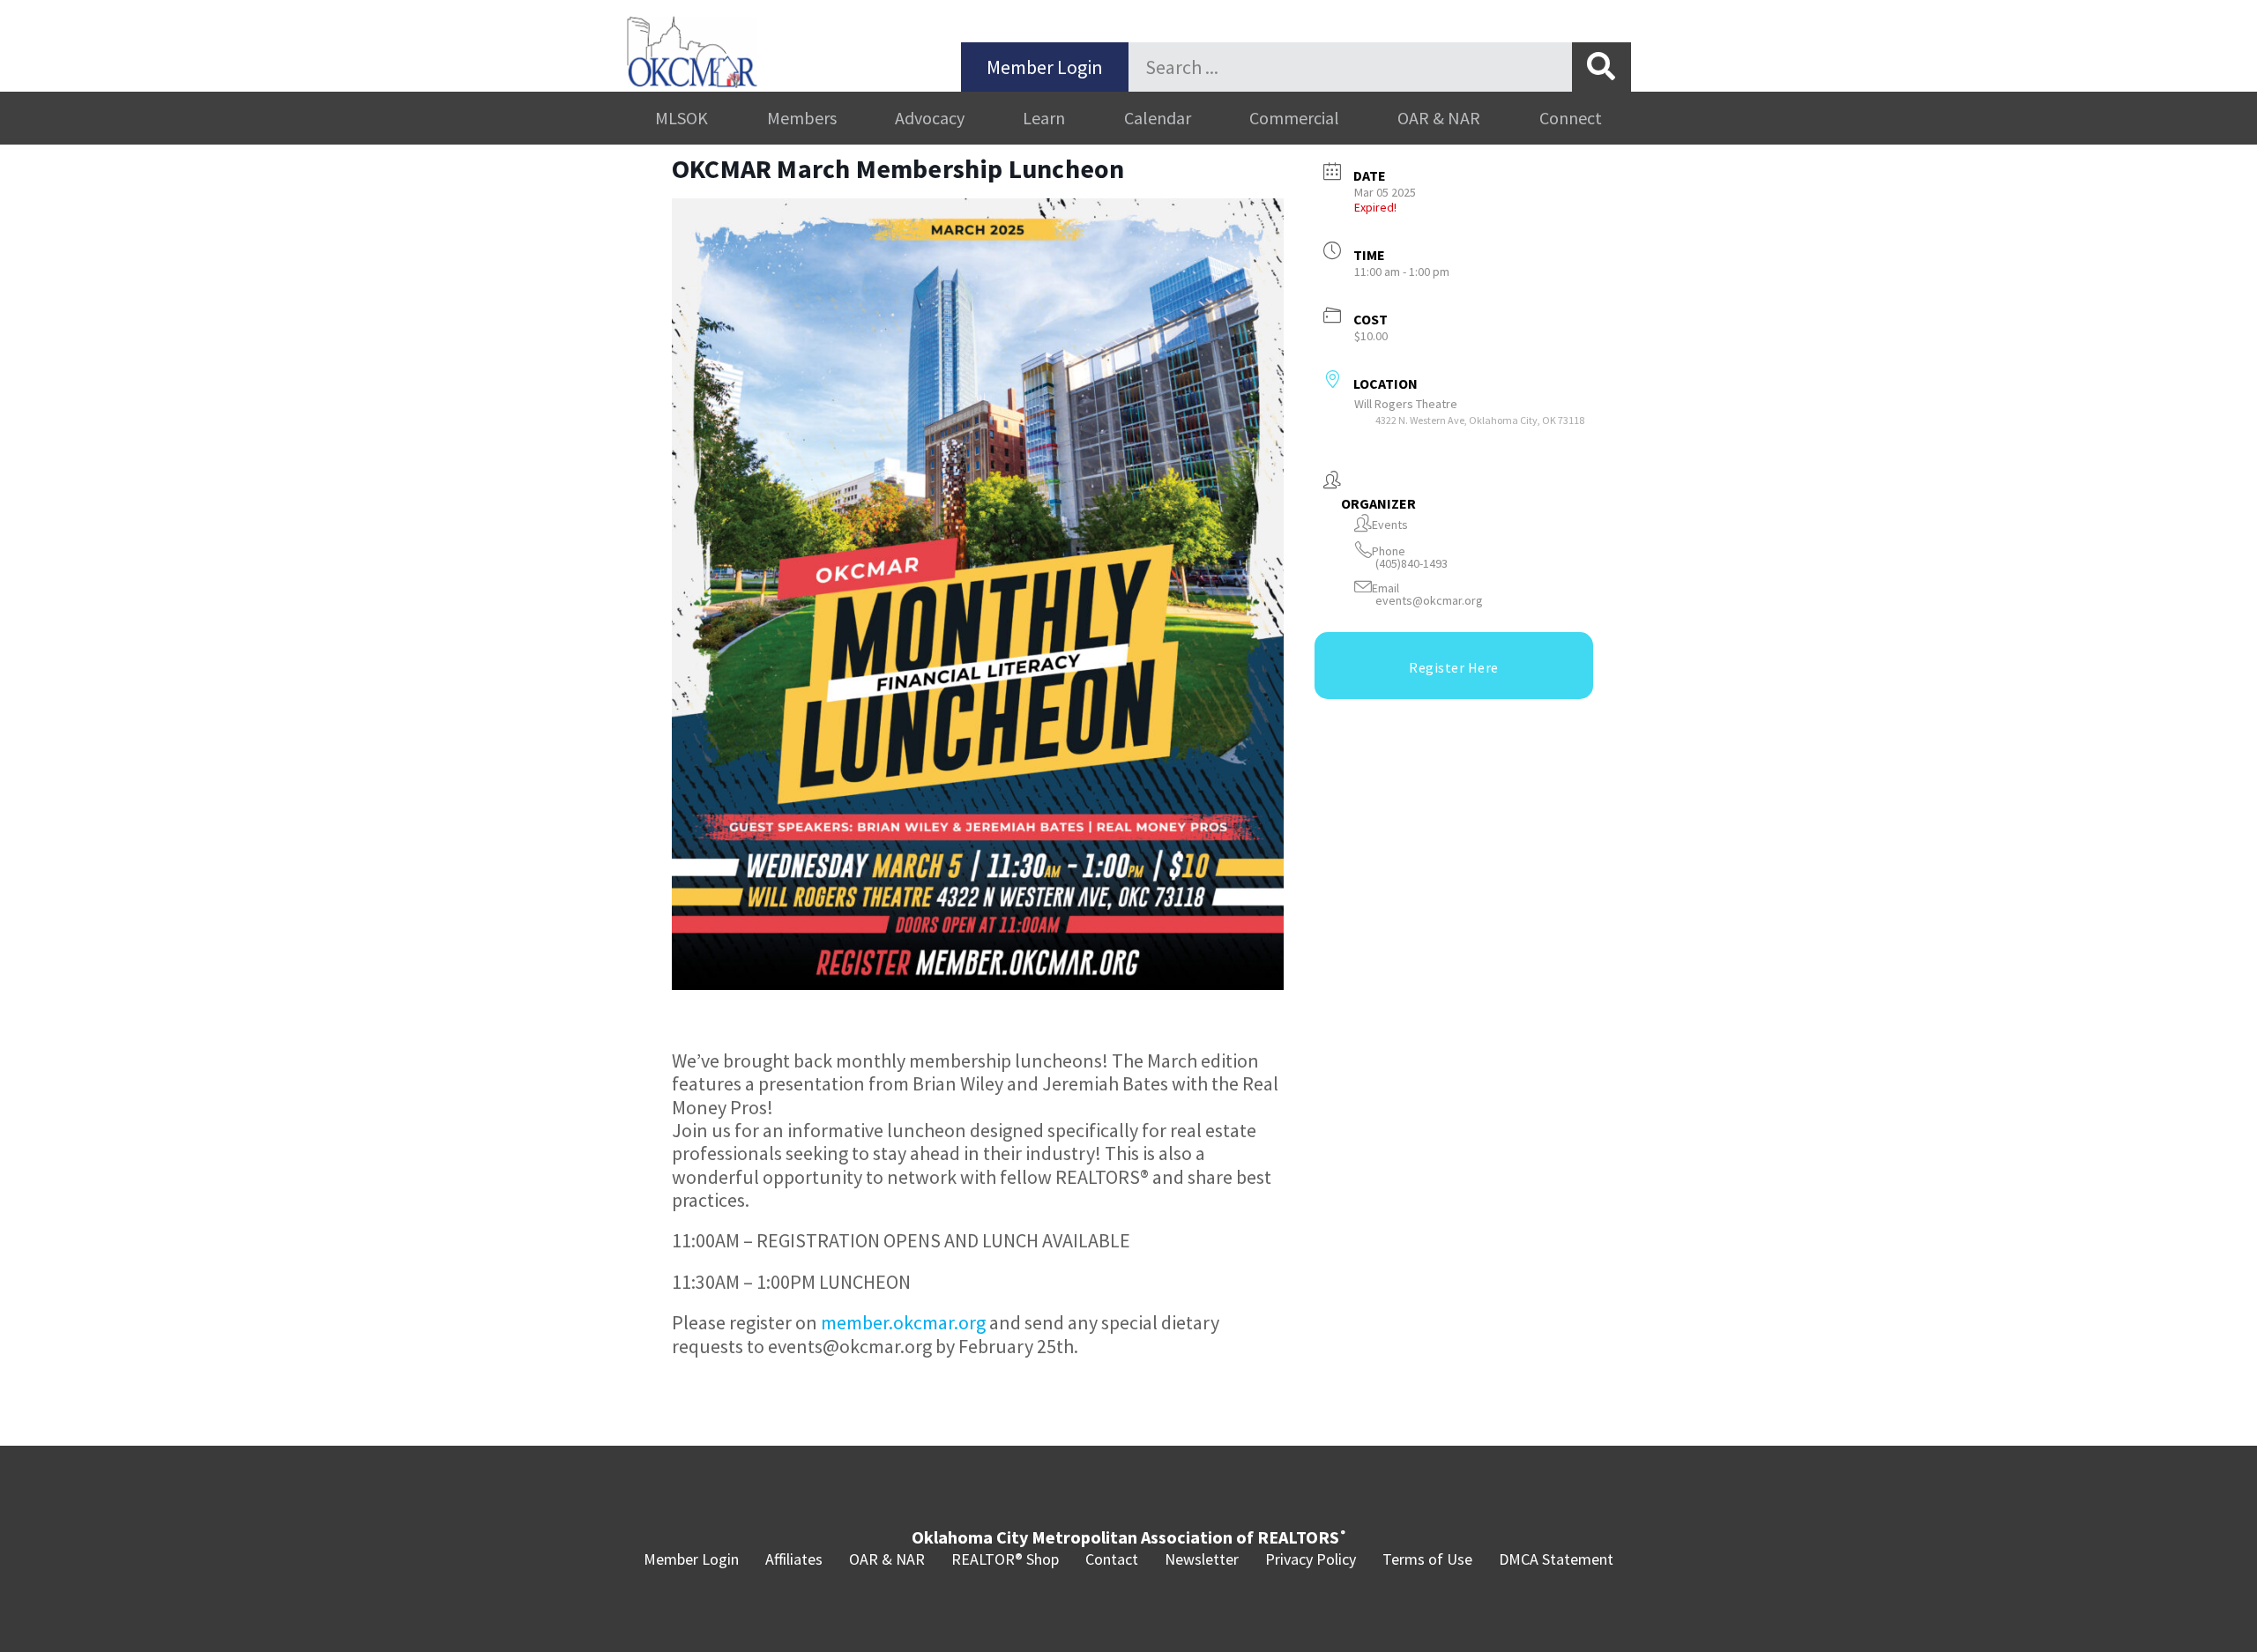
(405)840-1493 (1412, 564)
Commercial (1294, 118)
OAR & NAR (1439, 118)
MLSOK (682, 118)
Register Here (1454, 667)
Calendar (1158, 118)
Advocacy (930, 118)
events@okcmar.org (1429, 601)
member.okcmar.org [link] (903, 1322)
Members (802, 118)
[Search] (1602, 67)
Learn (1044, 118)
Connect (1571, 118)
